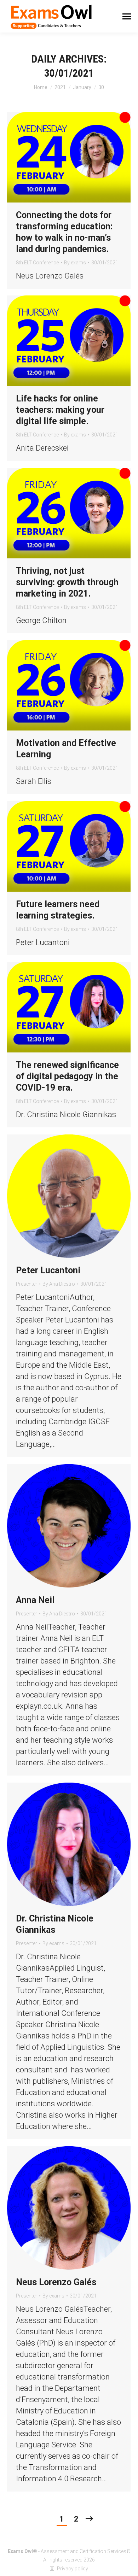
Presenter (27, 1284)
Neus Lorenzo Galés (56, 2282)
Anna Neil (35, 1600)
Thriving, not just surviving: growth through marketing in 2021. (67, 582)
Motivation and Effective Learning (66, 749)
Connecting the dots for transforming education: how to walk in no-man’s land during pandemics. (64, 232)
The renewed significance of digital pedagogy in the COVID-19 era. (67, 1076)
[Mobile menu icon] (127, 16)
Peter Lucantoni (48, 1270)
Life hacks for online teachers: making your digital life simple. (60, 410)
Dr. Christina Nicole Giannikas (55, 1924)
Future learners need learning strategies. (58, 910)
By (75, 263)
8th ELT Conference (37, 263)
